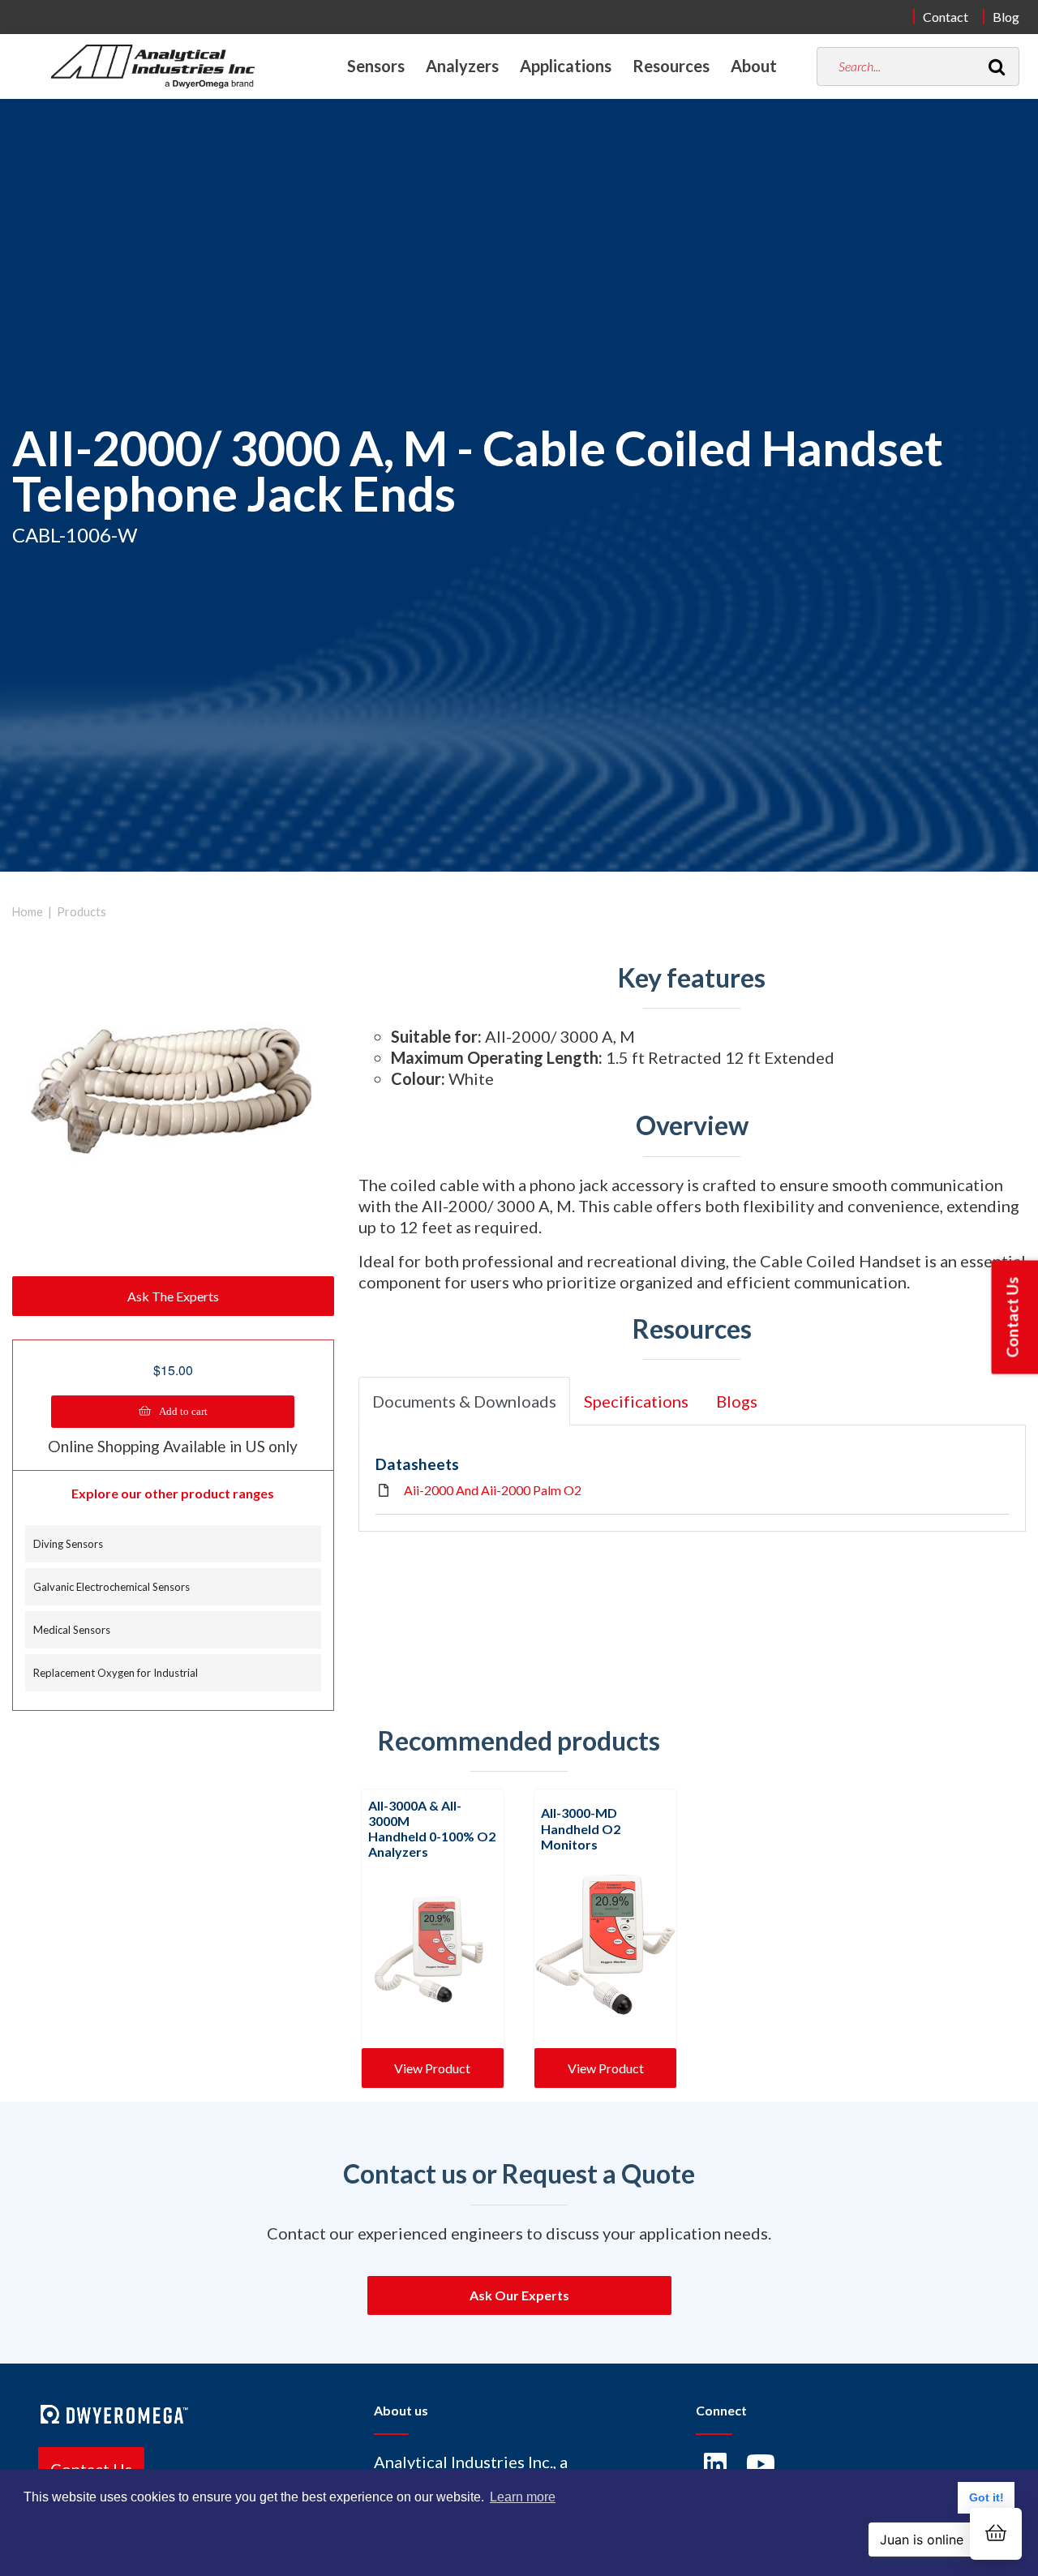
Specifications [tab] (636, 1401)
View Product (432, 2068)
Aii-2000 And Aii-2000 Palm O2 (493, 1490)
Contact (946, 17)
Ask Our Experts (519, 2295)
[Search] (997, 66)
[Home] (153, 66)
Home (28, 912)
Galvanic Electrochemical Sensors (112, 1587)
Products (81, 912)
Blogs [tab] (737, 1401)
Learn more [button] (523, 2497)
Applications (566, 66)
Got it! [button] (987, 2497)
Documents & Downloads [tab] (464, 1401)
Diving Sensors (68, 1544)
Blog (1006, 17)
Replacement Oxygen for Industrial (116, 1673)
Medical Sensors (72, 1630)
